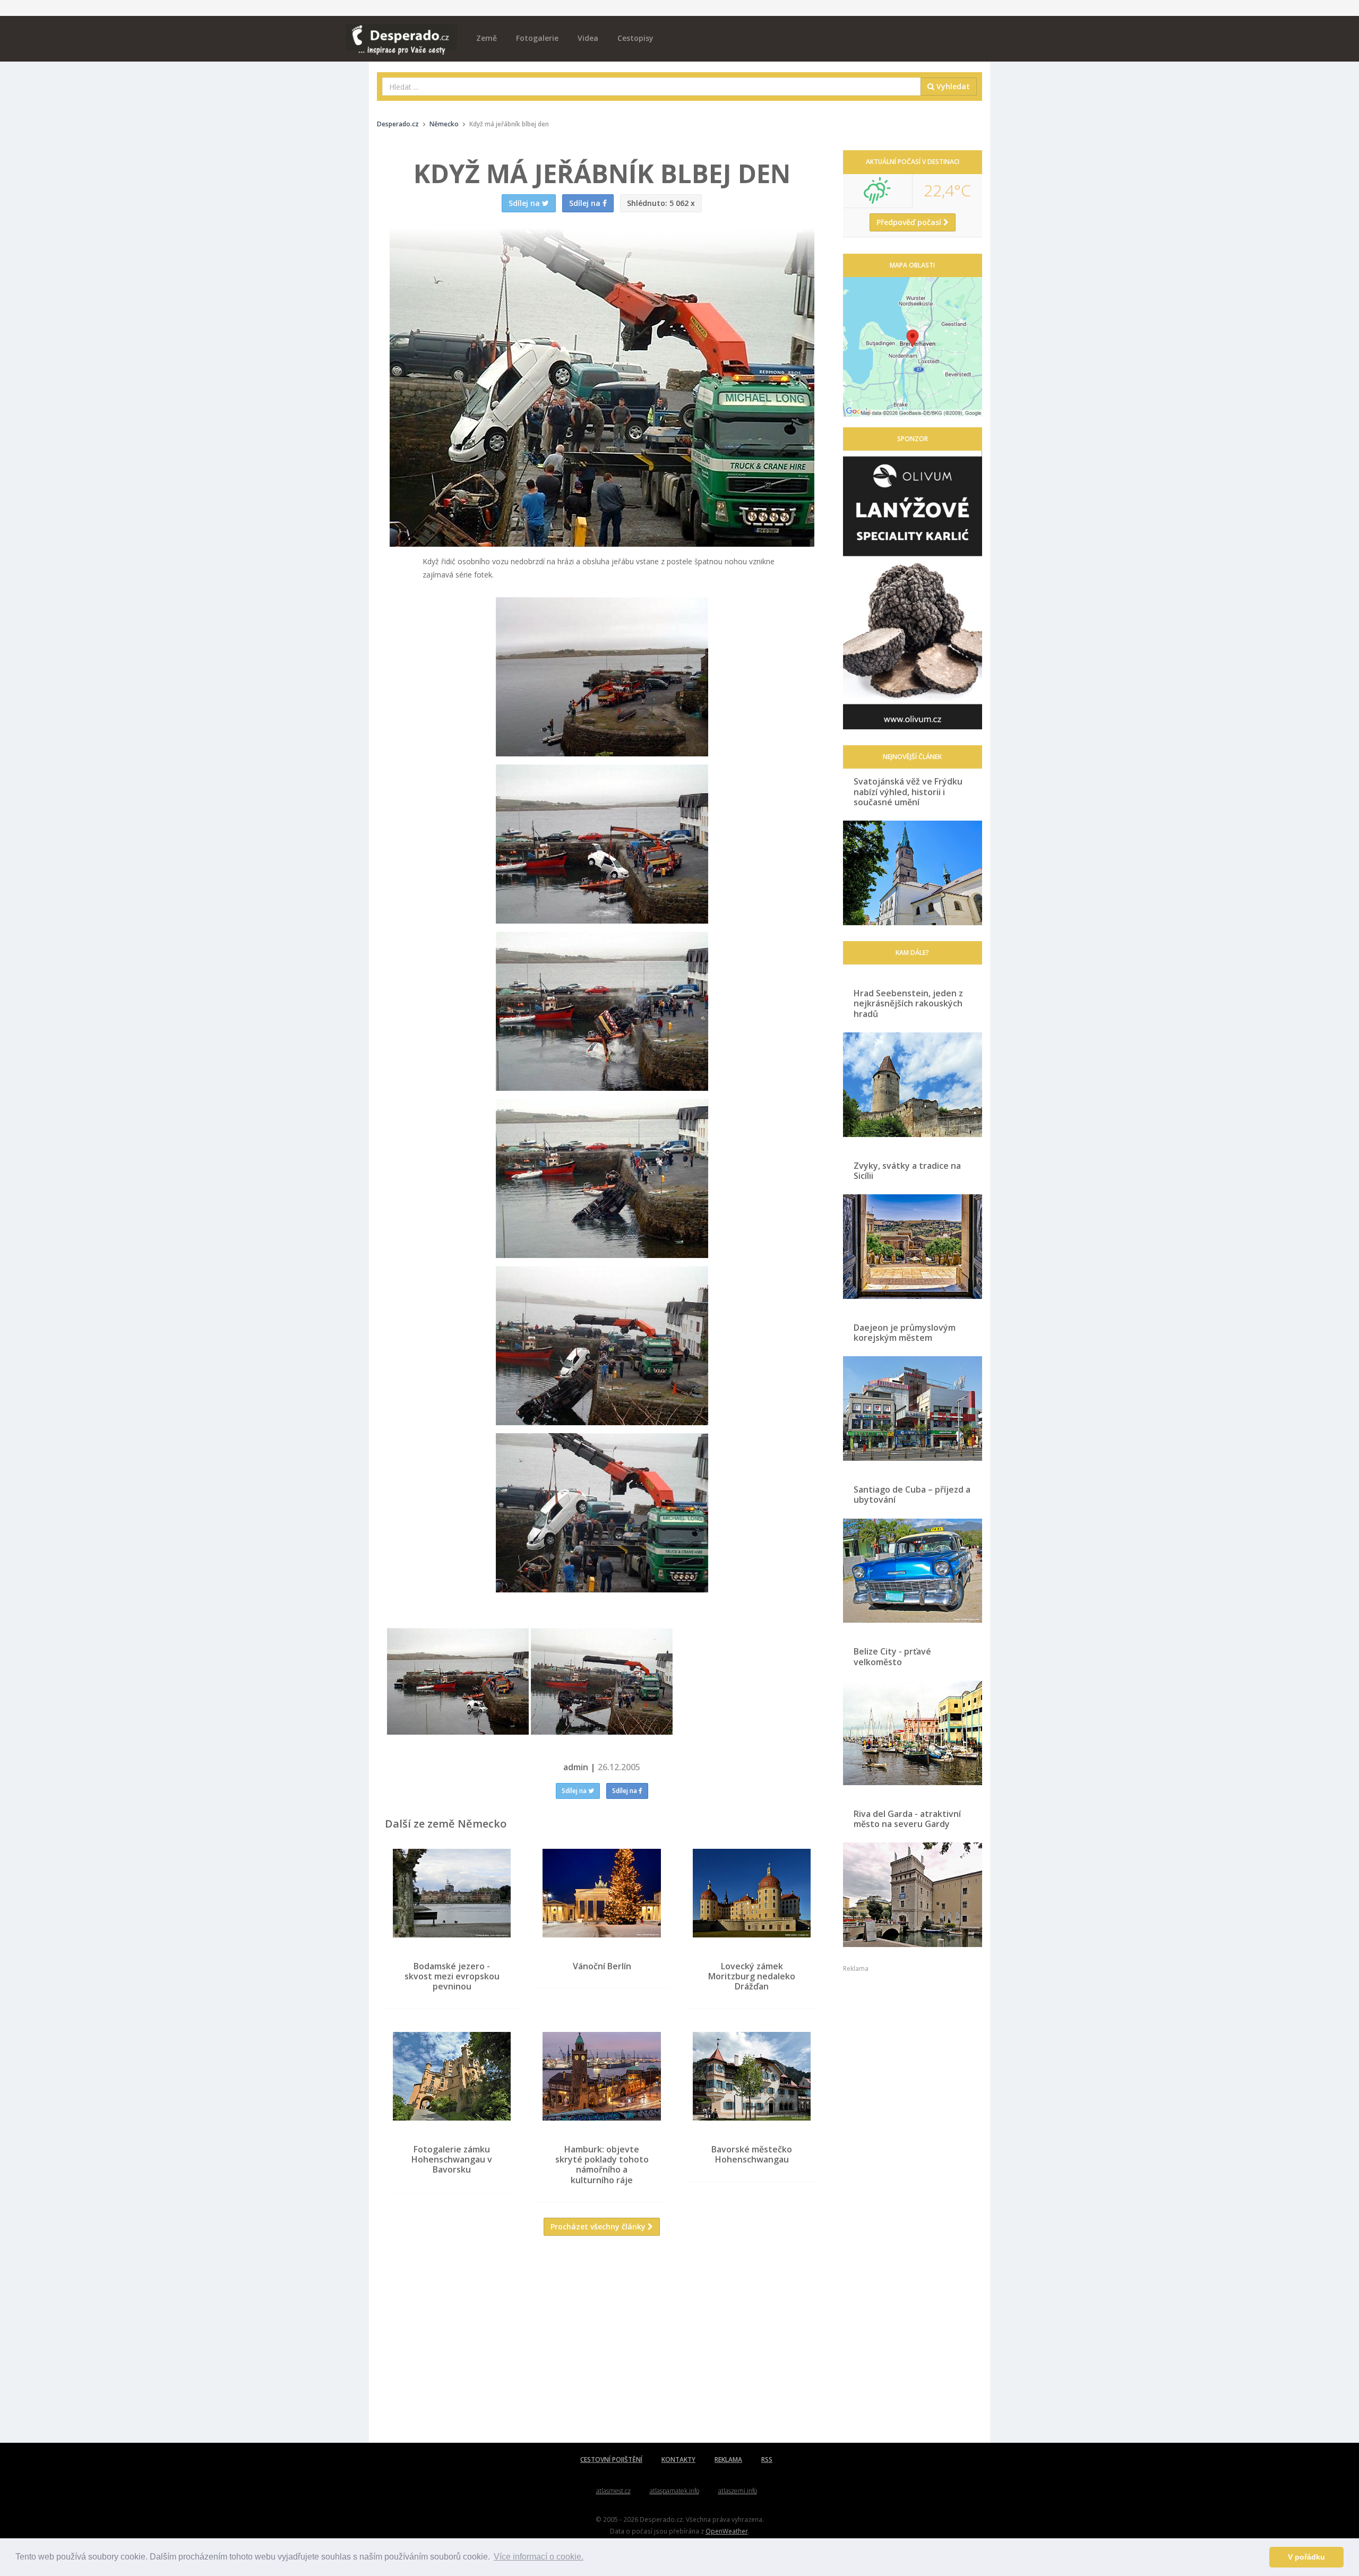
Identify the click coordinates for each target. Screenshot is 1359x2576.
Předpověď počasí (910, 222)
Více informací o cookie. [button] (539, 2557)
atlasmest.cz (613, 2491)
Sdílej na (575, 1791)
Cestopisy (635, 38)
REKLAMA (728, 2459)
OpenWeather (727, 2531)
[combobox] (652, 87)
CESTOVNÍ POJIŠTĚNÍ (611, 2459)
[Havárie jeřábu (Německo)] (458, 1681)
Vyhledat (952, 86)
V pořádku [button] (1306, 2557)
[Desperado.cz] (402, 33)
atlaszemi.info (738, 2491)
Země (487, 38)
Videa (588, 38)
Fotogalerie (537, 38)
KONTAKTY (678, 2459)
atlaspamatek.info (674, 2491)
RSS (767, 2459)
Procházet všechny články (599, 2226)
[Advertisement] (602, 2347)
